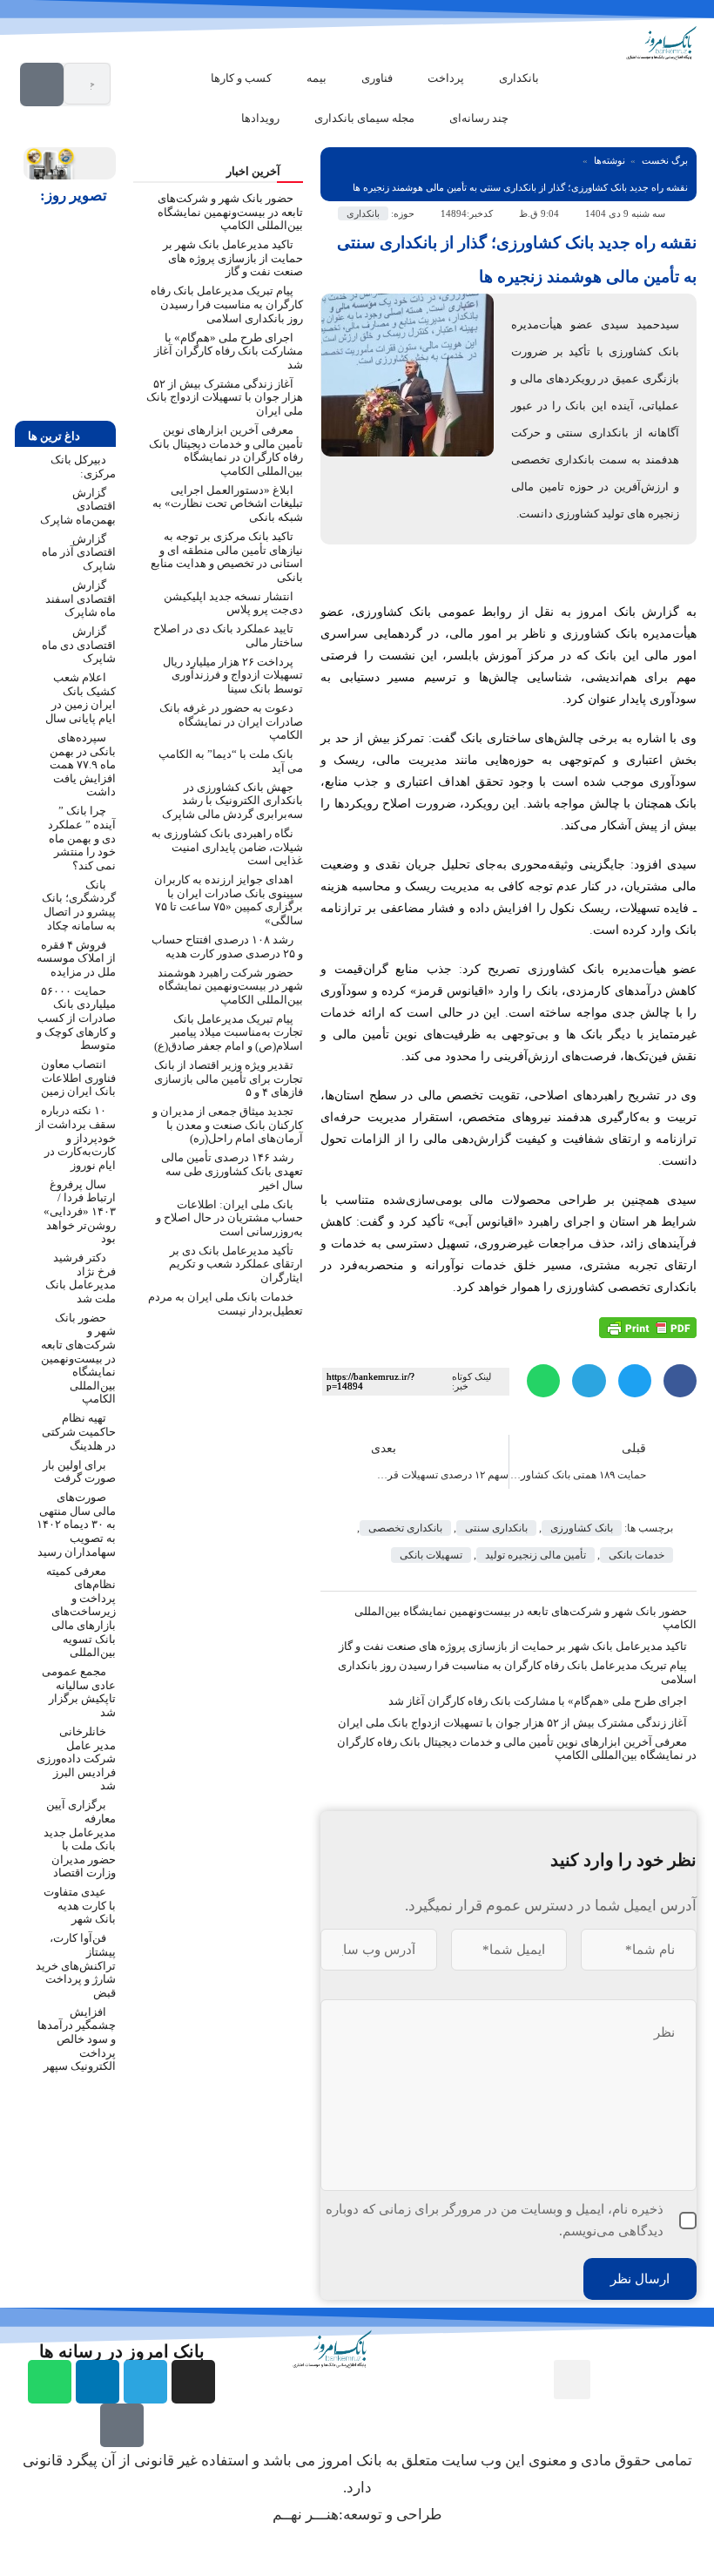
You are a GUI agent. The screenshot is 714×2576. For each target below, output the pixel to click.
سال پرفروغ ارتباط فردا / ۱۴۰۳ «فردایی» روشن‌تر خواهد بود (80, 1211)
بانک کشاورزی (582, 1528)
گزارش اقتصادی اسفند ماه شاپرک (81, 598)
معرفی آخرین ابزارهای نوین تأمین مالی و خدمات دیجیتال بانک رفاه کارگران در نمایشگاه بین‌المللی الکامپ (226, 450)
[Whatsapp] (50, 2382)
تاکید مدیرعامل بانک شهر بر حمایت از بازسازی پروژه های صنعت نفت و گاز (513, 1646)
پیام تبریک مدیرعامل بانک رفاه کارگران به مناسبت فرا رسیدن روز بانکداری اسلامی (227, 304)
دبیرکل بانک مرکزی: (83, 467)
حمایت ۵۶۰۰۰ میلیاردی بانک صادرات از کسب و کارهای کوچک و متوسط (76, 1018)
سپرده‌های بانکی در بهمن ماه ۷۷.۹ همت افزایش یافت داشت (83, 764)
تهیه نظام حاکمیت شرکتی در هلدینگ (79, 1431)
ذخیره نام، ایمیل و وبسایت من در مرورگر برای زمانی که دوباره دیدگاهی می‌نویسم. (495, 2220)
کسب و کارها (241, 78)
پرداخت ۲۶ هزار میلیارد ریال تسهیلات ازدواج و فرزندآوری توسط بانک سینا (233, 675)
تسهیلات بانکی (431, 1555)
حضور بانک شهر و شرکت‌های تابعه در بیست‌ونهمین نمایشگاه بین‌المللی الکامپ (525, 1618)
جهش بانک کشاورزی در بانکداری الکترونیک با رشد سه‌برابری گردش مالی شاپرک (232, 801)
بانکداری (519, 78)
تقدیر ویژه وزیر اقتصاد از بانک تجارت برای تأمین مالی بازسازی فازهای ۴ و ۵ (229, 1078)
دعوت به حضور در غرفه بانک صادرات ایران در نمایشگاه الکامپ (231, 721)
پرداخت (446, 78)
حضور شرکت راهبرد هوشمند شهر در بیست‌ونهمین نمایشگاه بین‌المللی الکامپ (230, 986)
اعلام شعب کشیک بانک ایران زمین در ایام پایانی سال (81, 698)
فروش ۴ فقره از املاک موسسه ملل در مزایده (76, 958)
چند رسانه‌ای (479, 118)
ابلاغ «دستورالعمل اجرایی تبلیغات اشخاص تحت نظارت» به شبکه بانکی (228, 504)
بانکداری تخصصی (405, 1528)
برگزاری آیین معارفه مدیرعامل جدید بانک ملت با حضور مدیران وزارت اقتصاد (80, 1839)
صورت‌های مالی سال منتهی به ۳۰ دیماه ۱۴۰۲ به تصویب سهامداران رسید (76, 1524)
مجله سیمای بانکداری (364, 118)
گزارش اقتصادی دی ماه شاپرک (79, 645)
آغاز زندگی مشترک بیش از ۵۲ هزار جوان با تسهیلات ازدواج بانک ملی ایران (512, 1723)
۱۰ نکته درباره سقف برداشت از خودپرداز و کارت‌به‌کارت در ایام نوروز (76, 1137)
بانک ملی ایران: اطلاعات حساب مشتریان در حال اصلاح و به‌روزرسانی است (229, 1218)
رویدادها (260, 118)
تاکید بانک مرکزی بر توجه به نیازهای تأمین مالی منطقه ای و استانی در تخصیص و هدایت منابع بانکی (227, 557)
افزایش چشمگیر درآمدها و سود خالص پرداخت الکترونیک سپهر (77, 2039)
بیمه (317, 78)
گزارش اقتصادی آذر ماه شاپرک (79, 552)
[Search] (42, 85)
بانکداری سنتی (496, 1528)
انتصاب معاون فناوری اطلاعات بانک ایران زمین (78, 1078)
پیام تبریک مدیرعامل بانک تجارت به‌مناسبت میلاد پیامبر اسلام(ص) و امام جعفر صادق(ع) (229, 1032)
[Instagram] (193, 2382)
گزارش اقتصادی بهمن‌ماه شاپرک (78, 506)
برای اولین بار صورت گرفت (79, 1472)
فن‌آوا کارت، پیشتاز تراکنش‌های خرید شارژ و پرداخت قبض (76, 1965)
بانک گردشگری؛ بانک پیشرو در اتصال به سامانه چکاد (79, 905)
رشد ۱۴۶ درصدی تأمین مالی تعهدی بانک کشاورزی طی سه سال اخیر (232, 1171)
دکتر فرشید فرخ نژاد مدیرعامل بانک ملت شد (81, 1278)
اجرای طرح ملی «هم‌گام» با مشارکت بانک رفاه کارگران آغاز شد (538, 1701)
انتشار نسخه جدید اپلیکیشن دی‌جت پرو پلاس (233, 603)
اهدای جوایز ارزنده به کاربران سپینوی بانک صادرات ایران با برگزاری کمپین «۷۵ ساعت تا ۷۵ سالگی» (229, 900)
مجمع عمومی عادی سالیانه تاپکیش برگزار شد (79, 1692)
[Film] (122, 2425)
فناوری (377, 78)
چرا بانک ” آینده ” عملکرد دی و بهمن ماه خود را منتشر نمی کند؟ (82, 838)
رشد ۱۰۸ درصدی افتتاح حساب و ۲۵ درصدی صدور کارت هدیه (227, 947)
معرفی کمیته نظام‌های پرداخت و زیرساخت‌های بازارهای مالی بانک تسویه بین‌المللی (81, 1612)
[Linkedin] (98, 2382)
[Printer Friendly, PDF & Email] (648, 1327)
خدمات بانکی (637, 1555)
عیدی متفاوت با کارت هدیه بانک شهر (80, 1905)
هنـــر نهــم (306, 2515)
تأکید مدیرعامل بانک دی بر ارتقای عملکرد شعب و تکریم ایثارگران (236, 1264)
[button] (680, 1381)
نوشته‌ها (610, 160)
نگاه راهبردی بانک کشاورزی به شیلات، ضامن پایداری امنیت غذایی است (227, 847)
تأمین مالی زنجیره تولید (535, 1555)
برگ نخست (665, 160)
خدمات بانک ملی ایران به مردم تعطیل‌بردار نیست (226, 1304)
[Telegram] (145, 2382)
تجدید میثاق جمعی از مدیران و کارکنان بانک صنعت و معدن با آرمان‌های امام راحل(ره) (228, 1125)
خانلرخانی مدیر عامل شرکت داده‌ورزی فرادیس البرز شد (76, 1758)
